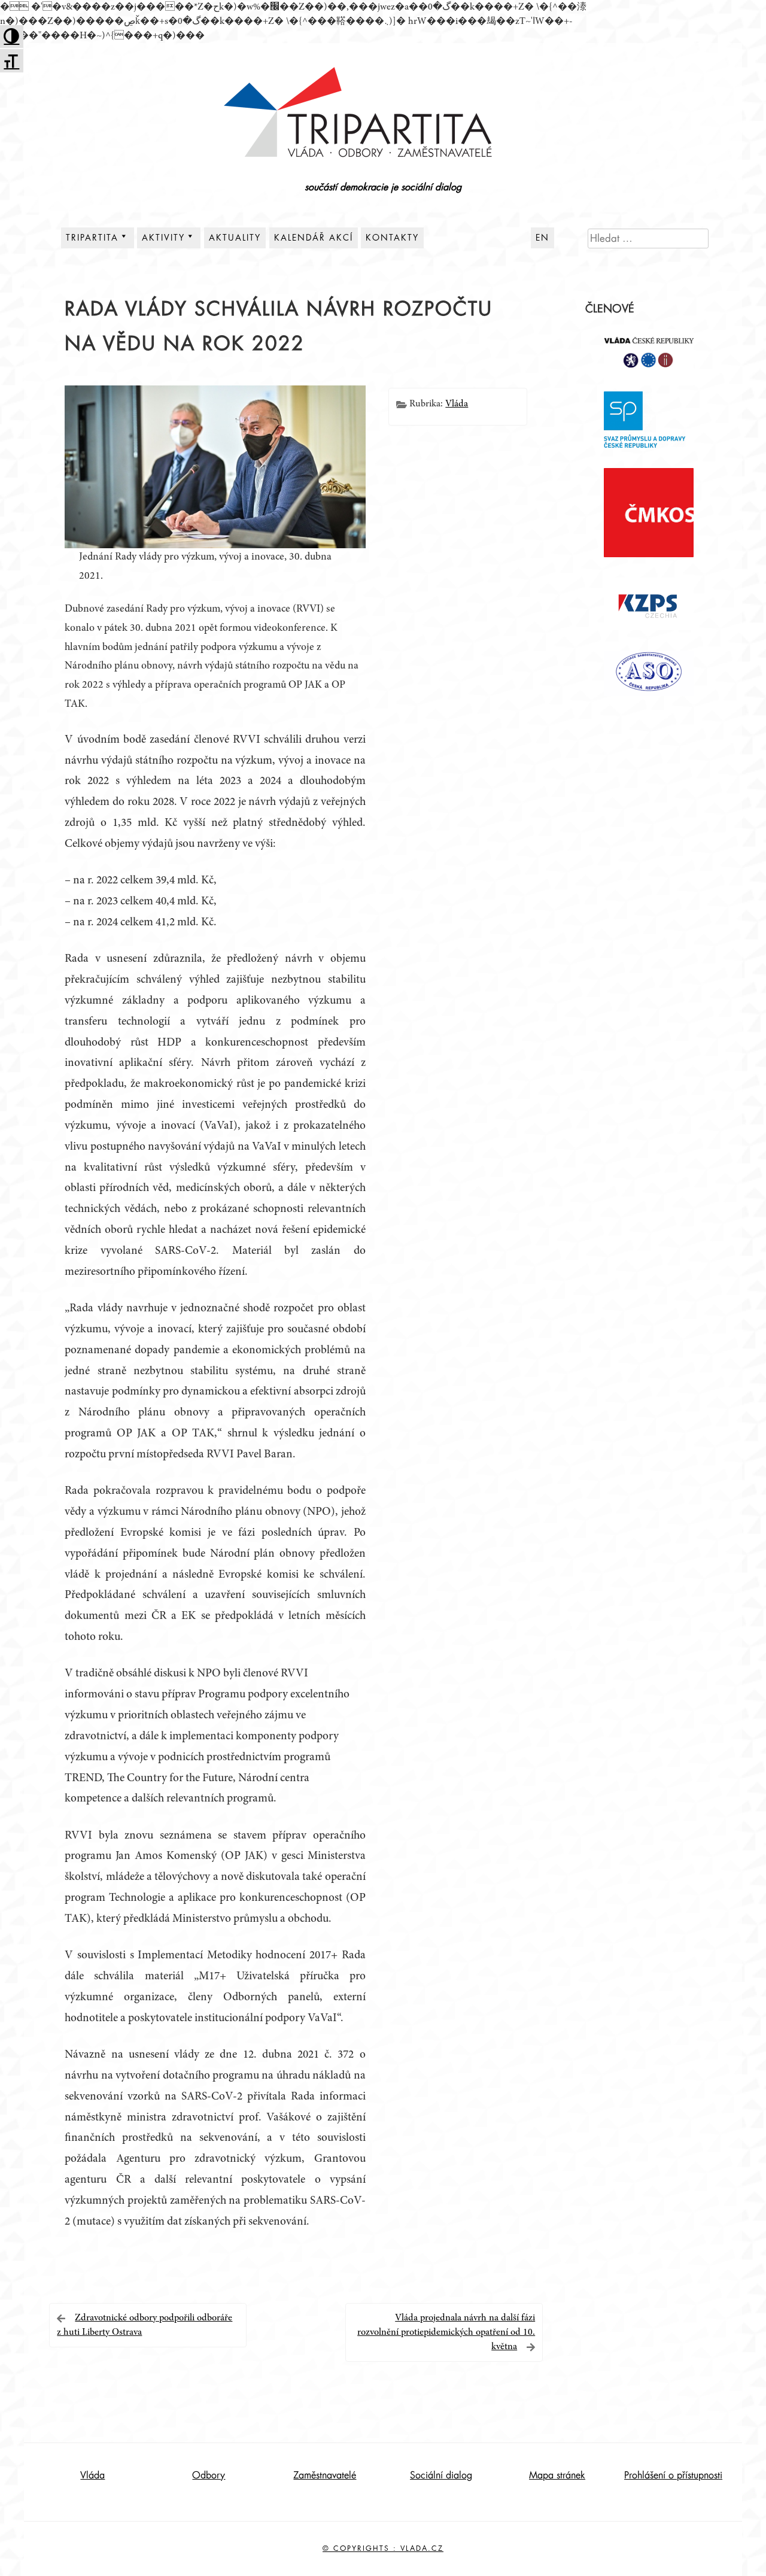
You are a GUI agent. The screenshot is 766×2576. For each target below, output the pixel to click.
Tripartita (92, 238)
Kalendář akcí (314, 238)
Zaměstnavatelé (325, 2475)
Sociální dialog (441, 2475)
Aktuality (235, 238)
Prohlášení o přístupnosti (673, 2475)
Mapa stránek (557, 2475)
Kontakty (392, 238)
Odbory (209, 2475)
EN (542, 238)
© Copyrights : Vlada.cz (383, 2548)
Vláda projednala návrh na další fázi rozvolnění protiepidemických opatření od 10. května (446, 2332)
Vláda (457, 404)
